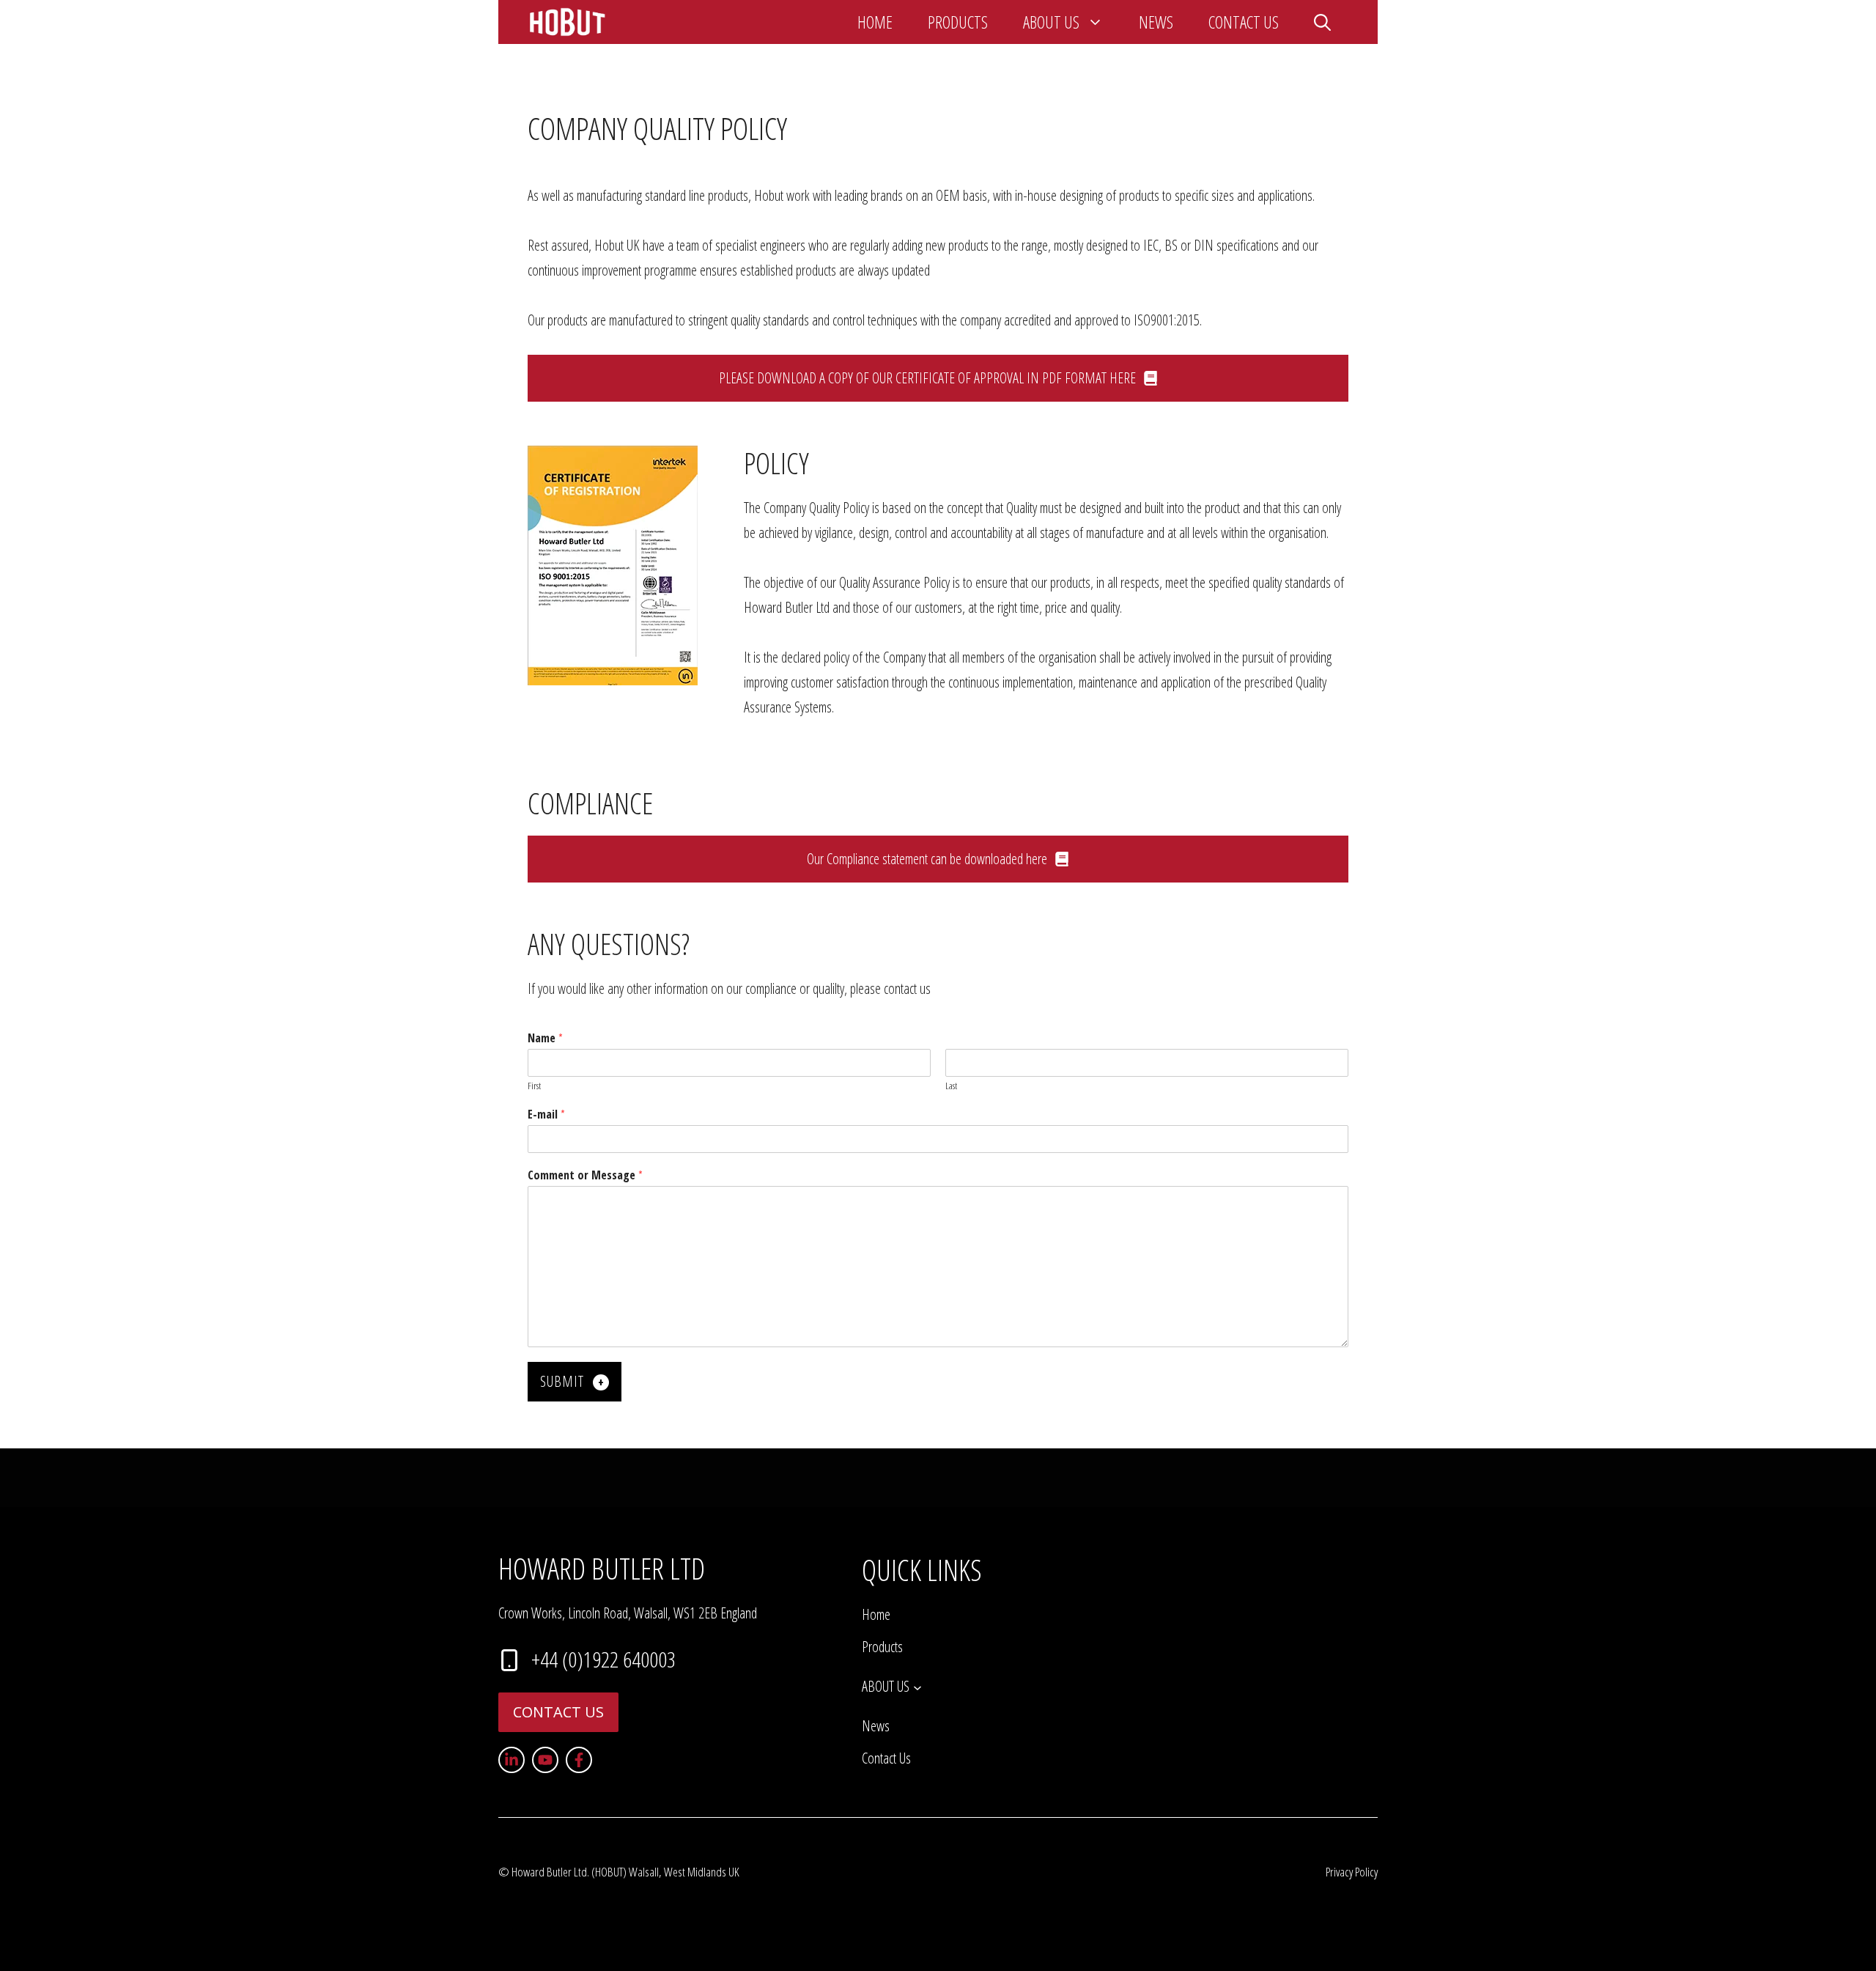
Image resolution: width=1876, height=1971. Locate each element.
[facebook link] (579, 1760)
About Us (1051, 22)
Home (875, 22)
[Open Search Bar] (1322, 22)
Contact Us (1244, 22)
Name (545, 1038)
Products (958, 22)
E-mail (546, 1115)
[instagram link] (512, 1760)
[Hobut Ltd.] (568, 22)
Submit (562, 1381)
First (534, 1086)
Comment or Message (585, 1175)
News (1156, 22)
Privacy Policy (1352, 1872)
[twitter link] (545, 1760)
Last (951, 1086)
